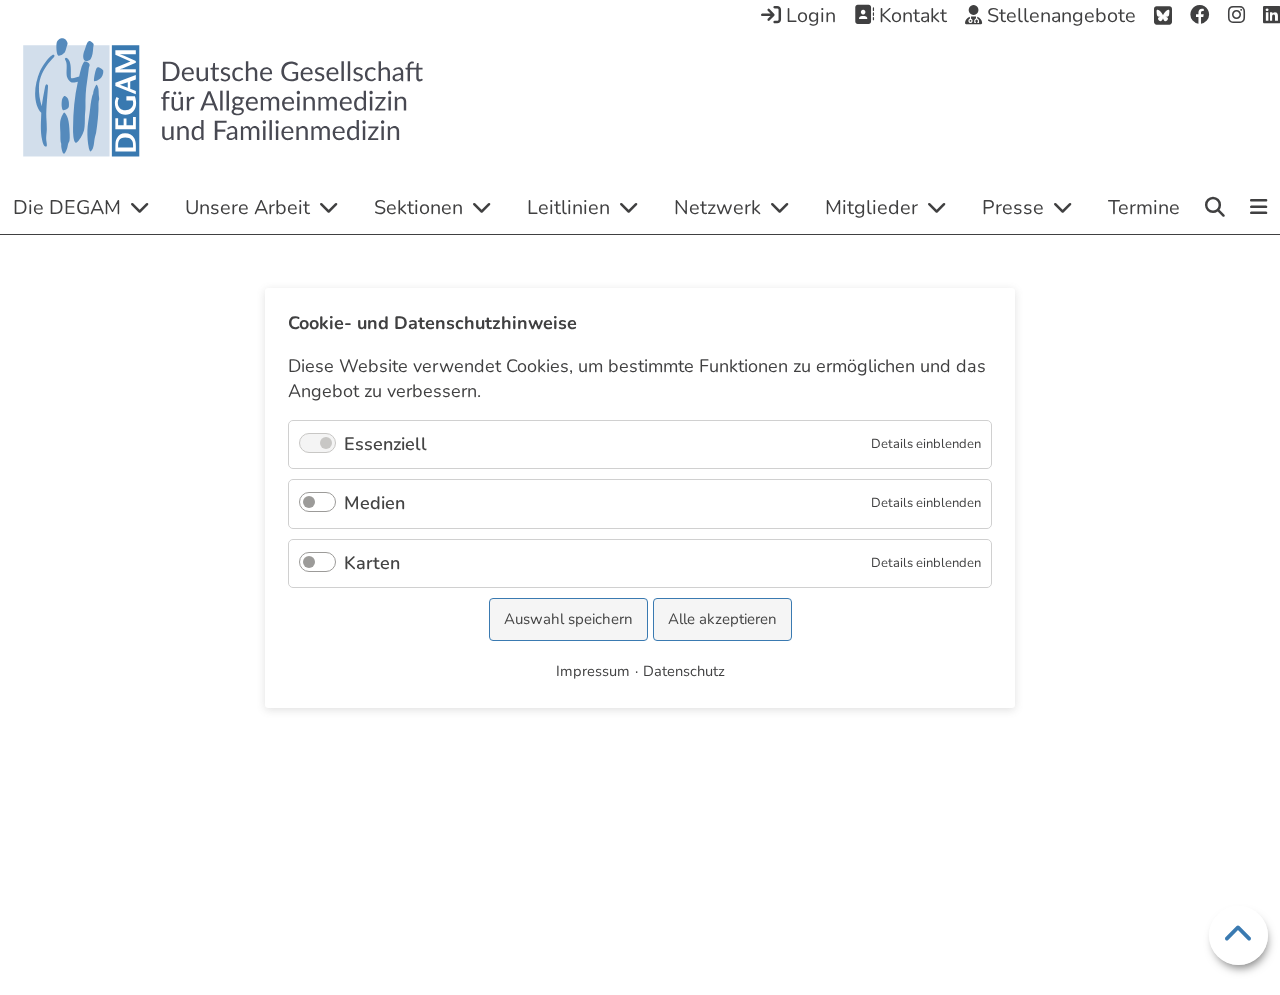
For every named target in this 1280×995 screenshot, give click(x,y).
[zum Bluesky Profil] (1163, 16)
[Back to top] (1238, 935)
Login (808, 15)
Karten (372, 562)
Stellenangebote (1059, 15)
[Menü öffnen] (1259, 209)
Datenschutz (684, 670)
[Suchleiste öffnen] (1215, 207)
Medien (374, 503)
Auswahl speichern (568, 619)
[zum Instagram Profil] (1236, 16)
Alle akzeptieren (722, 619)
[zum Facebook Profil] (1200, 16)
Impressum (593, 670)
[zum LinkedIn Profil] (1271, 16)
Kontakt (910, 15)
